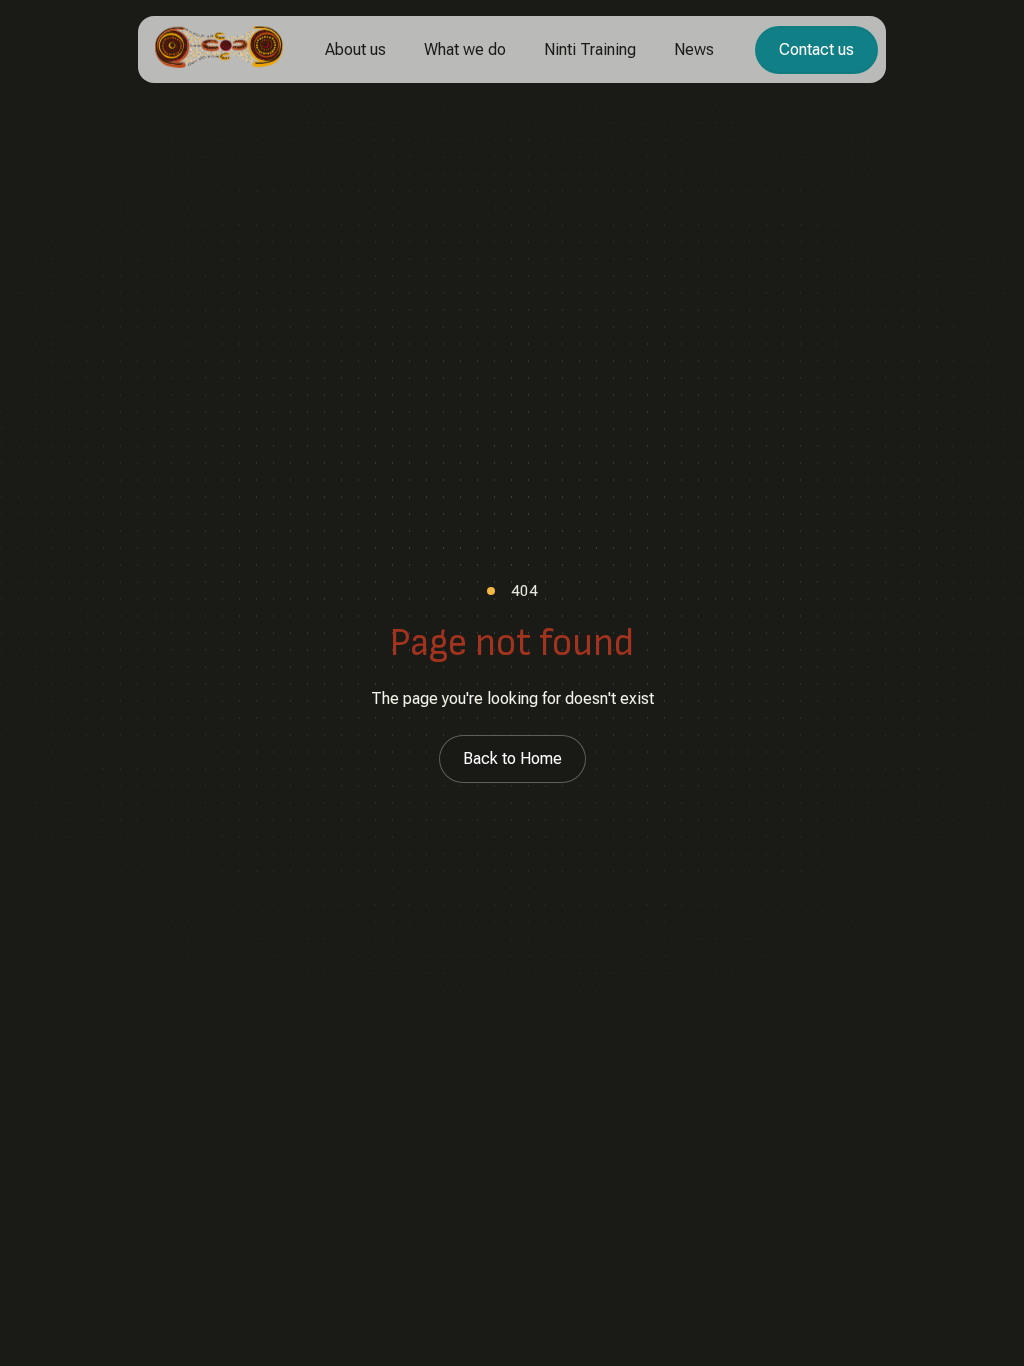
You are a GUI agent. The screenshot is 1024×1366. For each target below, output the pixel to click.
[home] (219, 49)
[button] (355, 50)
